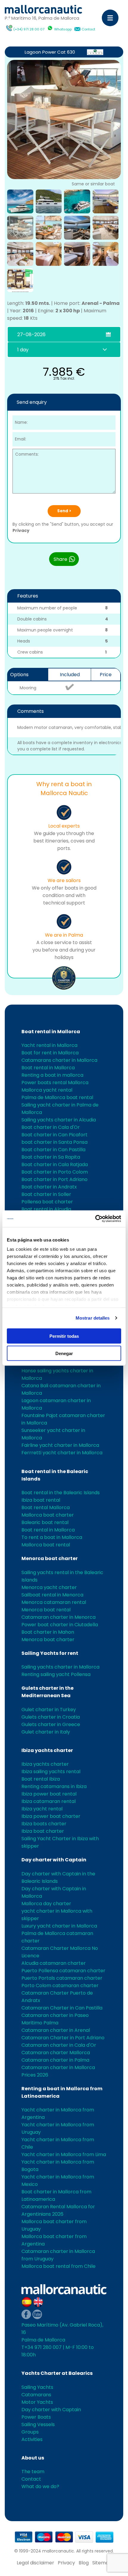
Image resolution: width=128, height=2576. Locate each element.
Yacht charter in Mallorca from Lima (64, 2154)
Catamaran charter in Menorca (58, 1617)
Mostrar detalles (93, 1318)
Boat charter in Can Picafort (54, 1135)
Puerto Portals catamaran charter (62, 1978)
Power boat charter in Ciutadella (60, 1625)
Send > (64, 511)
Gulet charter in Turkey (49, 1710)
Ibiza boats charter (44, 1824)
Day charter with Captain (54, 1860)
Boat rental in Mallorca (51, 1032)
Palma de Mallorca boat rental (57, 1097)
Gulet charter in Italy (46, 1732)
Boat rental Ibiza (41, 1779)
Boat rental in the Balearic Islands (61, 1493)
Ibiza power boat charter (51, 1816)
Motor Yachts (37, 2402)
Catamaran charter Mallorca (56, 2053)
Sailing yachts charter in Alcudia (59, 1120)
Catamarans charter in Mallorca (59, 1060)
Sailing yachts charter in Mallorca (60, 1667)
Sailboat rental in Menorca (52, 1595)
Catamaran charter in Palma (55, 2060)
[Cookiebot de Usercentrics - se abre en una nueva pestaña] (95, 1219)
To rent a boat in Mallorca (52, 1537)
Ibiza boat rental (41, 1500)
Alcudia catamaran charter (54, 1963)
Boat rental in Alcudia (46, 1209)
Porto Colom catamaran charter (60, 1985)
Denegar (64, 1353)
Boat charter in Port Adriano (54, 1179)
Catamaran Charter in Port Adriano (63, 2038)
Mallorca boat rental (46, 1545)
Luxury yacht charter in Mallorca (59, 1926)
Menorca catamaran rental (54, 1602)
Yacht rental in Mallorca (49, 1045)
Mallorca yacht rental (47, 1090)
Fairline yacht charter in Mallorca (60, 1445)
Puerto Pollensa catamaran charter (63, 1971)
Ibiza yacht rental (42, 1809)
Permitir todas (64, 1336)
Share (61, 559)
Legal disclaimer (35, 2563)
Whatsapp (63, 29)
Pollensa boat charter (47, 1202)
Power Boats (36, 2417)
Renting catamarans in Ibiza (54, 1786)
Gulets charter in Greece (51, 1724)
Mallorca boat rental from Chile (58, 2266)
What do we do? (40, 2486)
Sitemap (102, 2563)
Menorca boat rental (46, 1610)
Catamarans (36, 2395)
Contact (88, 29)
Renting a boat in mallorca (52, 1075)
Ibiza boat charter (43, 1831)
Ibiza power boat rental (49, 1794)
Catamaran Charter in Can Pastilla (62, 2008)
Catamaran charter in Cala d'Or (59, 2045)
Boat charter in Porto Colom (55, 1172)
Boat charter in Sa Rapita (51, 1157)
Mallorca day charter (46, 1904)
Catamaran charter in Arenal (56, 2030)
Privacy (21, 530)
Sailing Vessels (38, 2424)
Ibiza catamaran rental (49, 1801)
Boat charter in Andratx (49, 1187)
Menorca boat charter (50, 1558)
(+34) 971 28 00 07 (29, 29)
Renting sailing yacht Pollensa (56, 1674)
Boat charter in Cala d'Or (51, 1127)
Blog (84, 2563)
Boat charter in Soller (46, 1194)
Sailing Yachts (37, 2387)
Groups (30, 2432)
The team (33, 2472)
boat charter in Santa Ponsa (54, 1142)
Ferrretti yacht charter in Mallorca (62, 1453)
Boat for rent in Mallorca (50, 1053)
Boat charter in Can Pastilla (53, 1150)
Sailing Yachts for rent (50, 1653)
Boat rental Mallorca (46, 1507)
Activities (32, 2439)
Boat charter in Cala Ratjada (55, 1164)
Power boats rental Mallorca (55, 1083)
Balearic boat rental (45, 1522)
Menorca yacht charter (49, 1587)
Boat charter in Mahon (48, 1632)
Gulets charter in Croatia (51, 1717)
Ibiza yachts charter (47, 1750)
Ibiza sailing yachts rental (51, 1772)
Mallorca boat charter (48, 1515)
